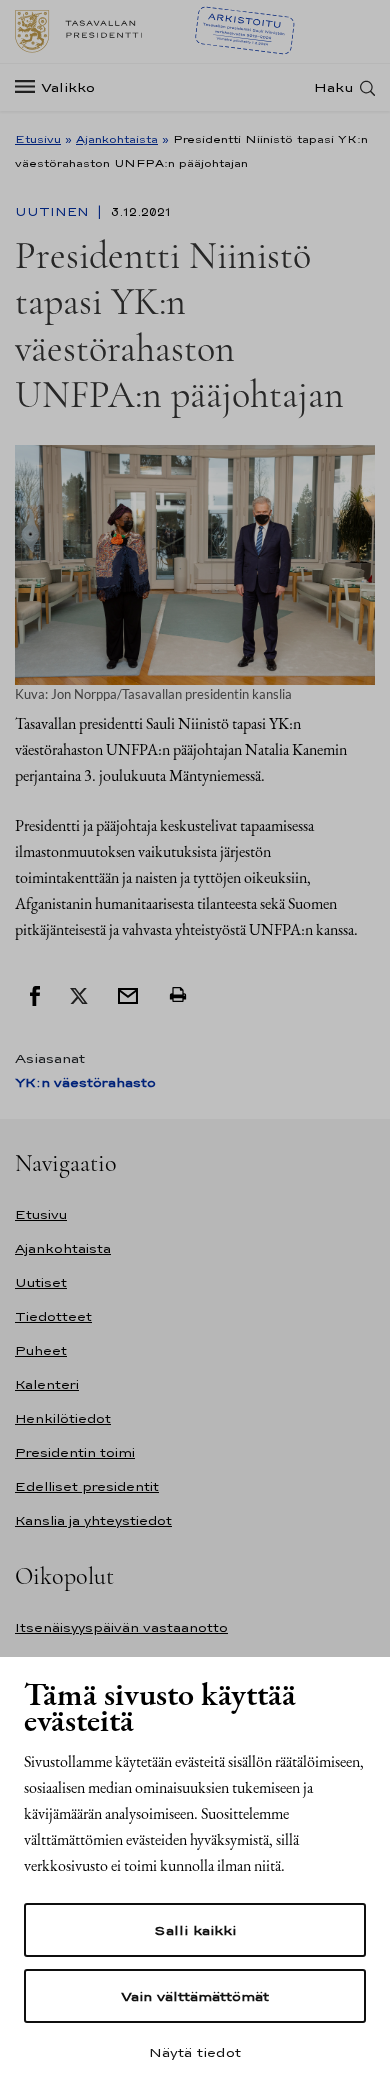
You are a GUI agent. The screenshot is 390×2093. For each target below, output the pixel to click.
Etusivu (38, 139)
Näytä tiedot (195, 2052)
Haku (334, 87)
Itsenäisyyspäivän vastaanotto (121, 1627)
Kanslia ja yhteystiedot (93, 1520)
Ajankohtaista (117, 139)
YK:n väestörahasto (85, 1082)
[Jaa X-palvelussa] (79, 994)
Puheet (41, 1350)
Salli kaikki (195, 1930)
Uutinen (54, 212)
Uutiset (41, 1282)
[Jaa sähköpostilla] (128, 994)
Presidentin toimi (75, 1452)
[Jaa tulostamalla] (178, 994)
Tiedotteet (53, 1316)
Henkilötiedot (63, 1418)
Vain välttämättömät (195, 1996)
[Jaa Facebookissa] (35, 994)
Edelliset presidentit (87, 1486)
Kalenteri (47, 1384)
